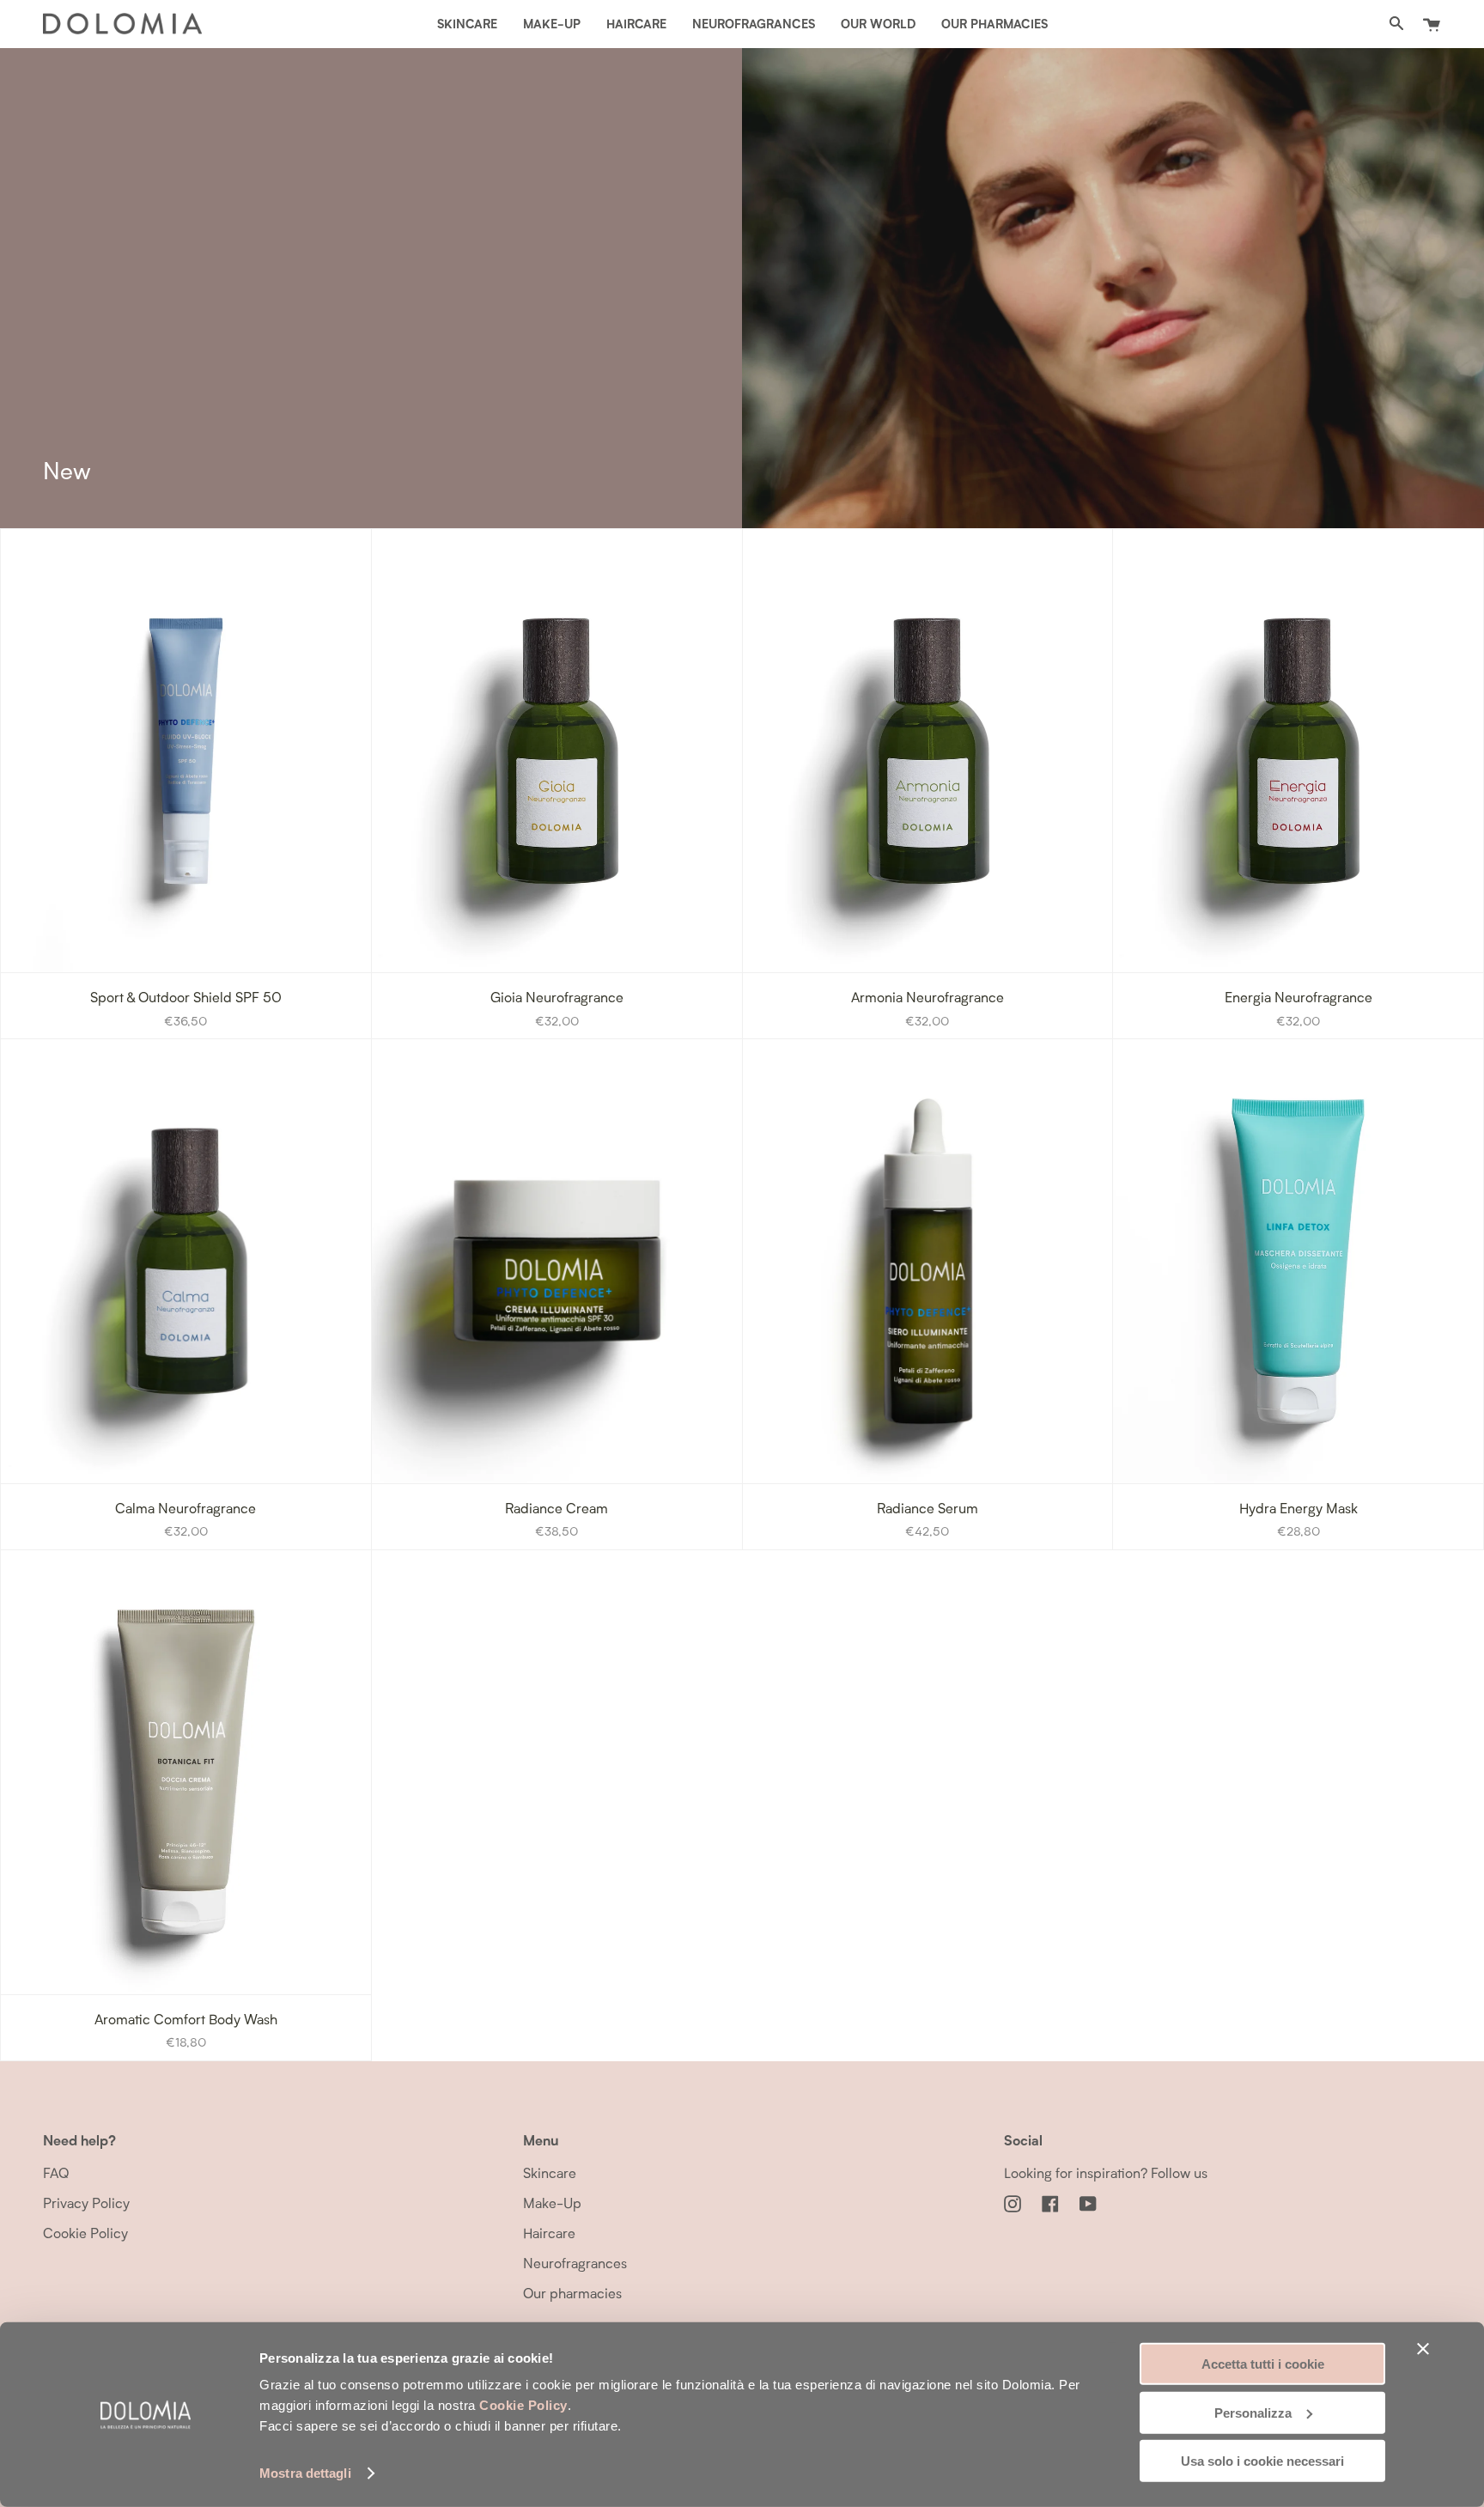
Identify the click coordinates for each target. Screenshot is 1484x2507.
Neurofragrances (575, 2263)
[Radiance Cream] (557, 1261)
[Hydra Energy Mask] (1298, 1261)
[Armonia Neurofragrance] (928, 751)
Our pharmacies (572, 2293)
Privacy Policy (86, 2203)
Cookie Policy (523, 2405)
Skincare (550, 2172)
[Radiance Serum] (928, 1261)
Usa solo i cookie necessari (1262, 2461)
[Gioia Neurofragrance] (557, 751)
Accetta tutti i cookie (1263, 2364)
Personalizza (1253, 2412)
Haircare (549, 2233)
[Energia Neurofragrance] (1298, 751)
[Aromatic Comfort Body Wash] (186, 1772)
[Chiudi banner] (1423, 2349)
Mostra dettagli (305, 2473)
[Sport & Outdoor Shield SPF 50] (186, 751)
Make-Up (552, 2203)
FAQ (56, 2172)
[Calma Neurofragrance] (186, 1261)
